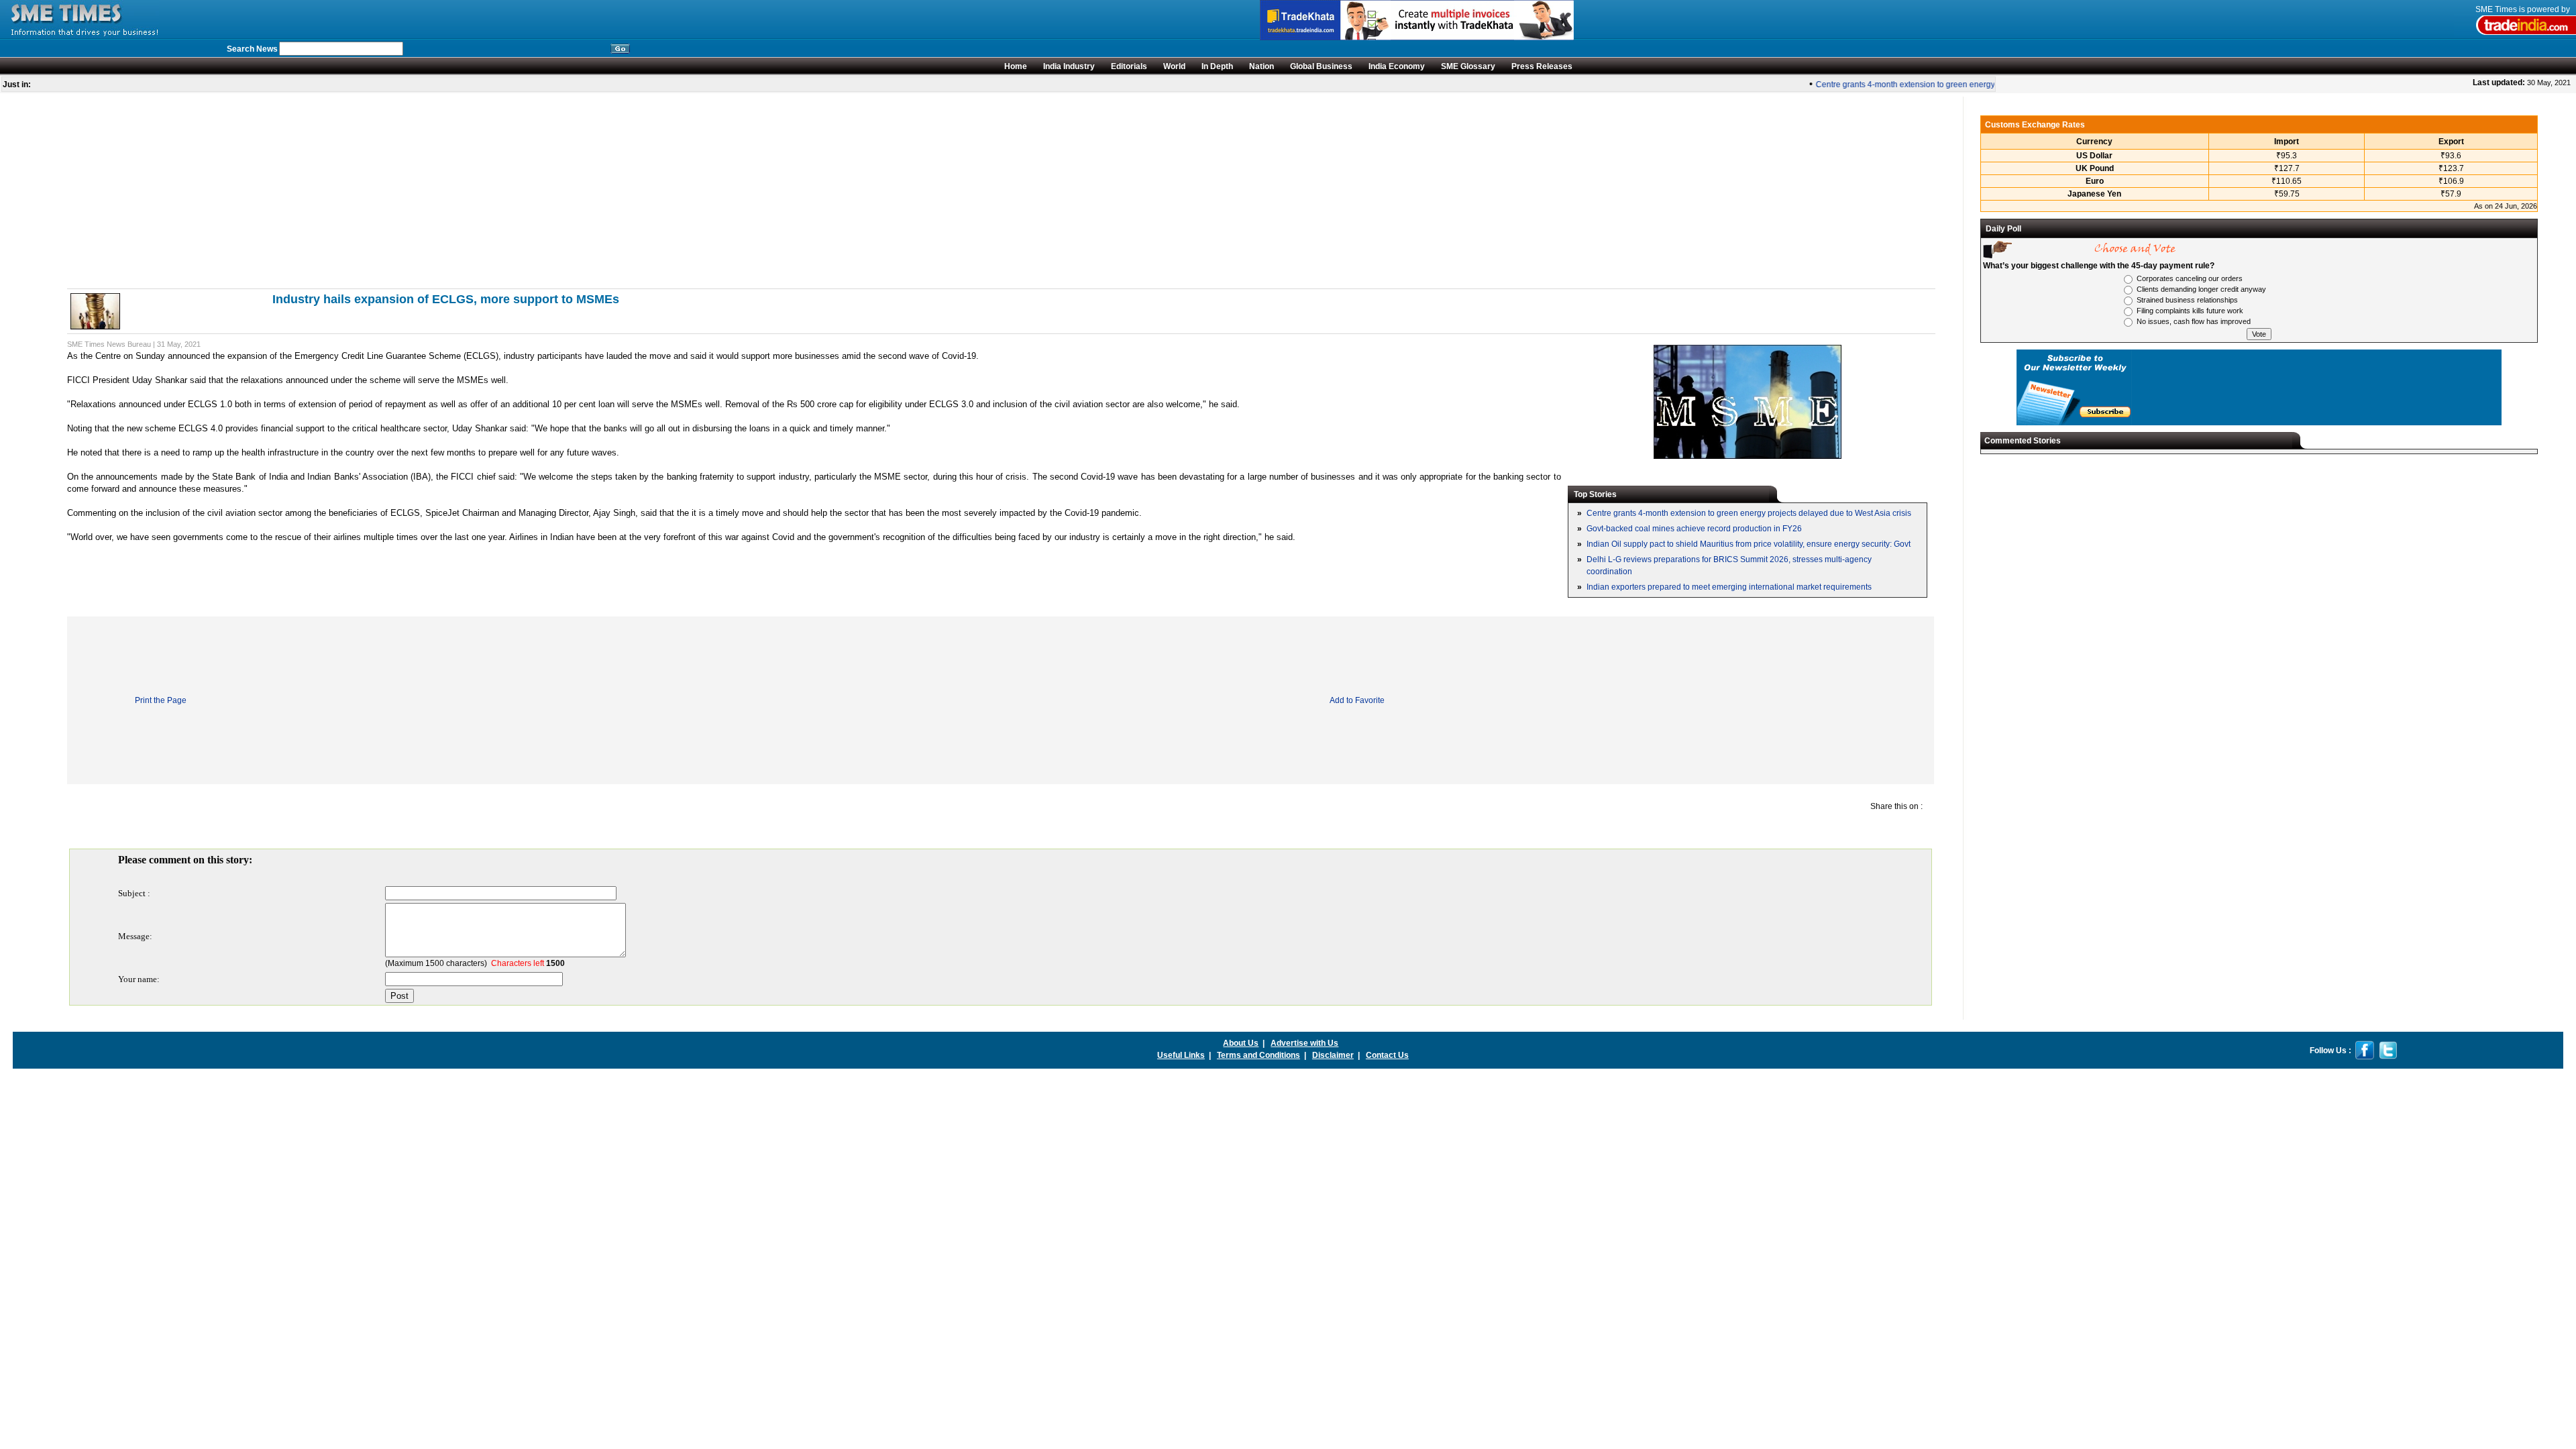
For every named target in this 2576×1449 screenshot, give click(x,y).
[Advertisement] (470, 191)
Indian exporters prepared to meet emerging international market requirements (1729, 587)
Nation (1262, 66)
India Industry (1069, 66)
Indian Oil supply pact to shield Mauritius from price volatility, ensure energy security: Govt (1749, 544)
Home (1016, 66)
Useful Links (1181, 1055)
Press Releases (1542, 66)
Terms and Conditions (1258, 1055)
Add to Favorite (1357, 700)
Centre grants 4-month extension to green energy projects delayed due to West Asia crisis (1961, 85)
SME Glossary (1468, 66)
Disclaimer (1333, 1055)
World (1174, 66)
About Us (1241, 1043)
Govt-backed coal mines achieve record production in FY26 (1694, 529)
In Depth (1217, 66)
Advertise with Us (1304, 1043)
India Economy (1397, 66)
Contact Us (1387, 1055)
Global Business (1321, 66)
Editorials (1129, 66)
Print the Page (161, 700)
